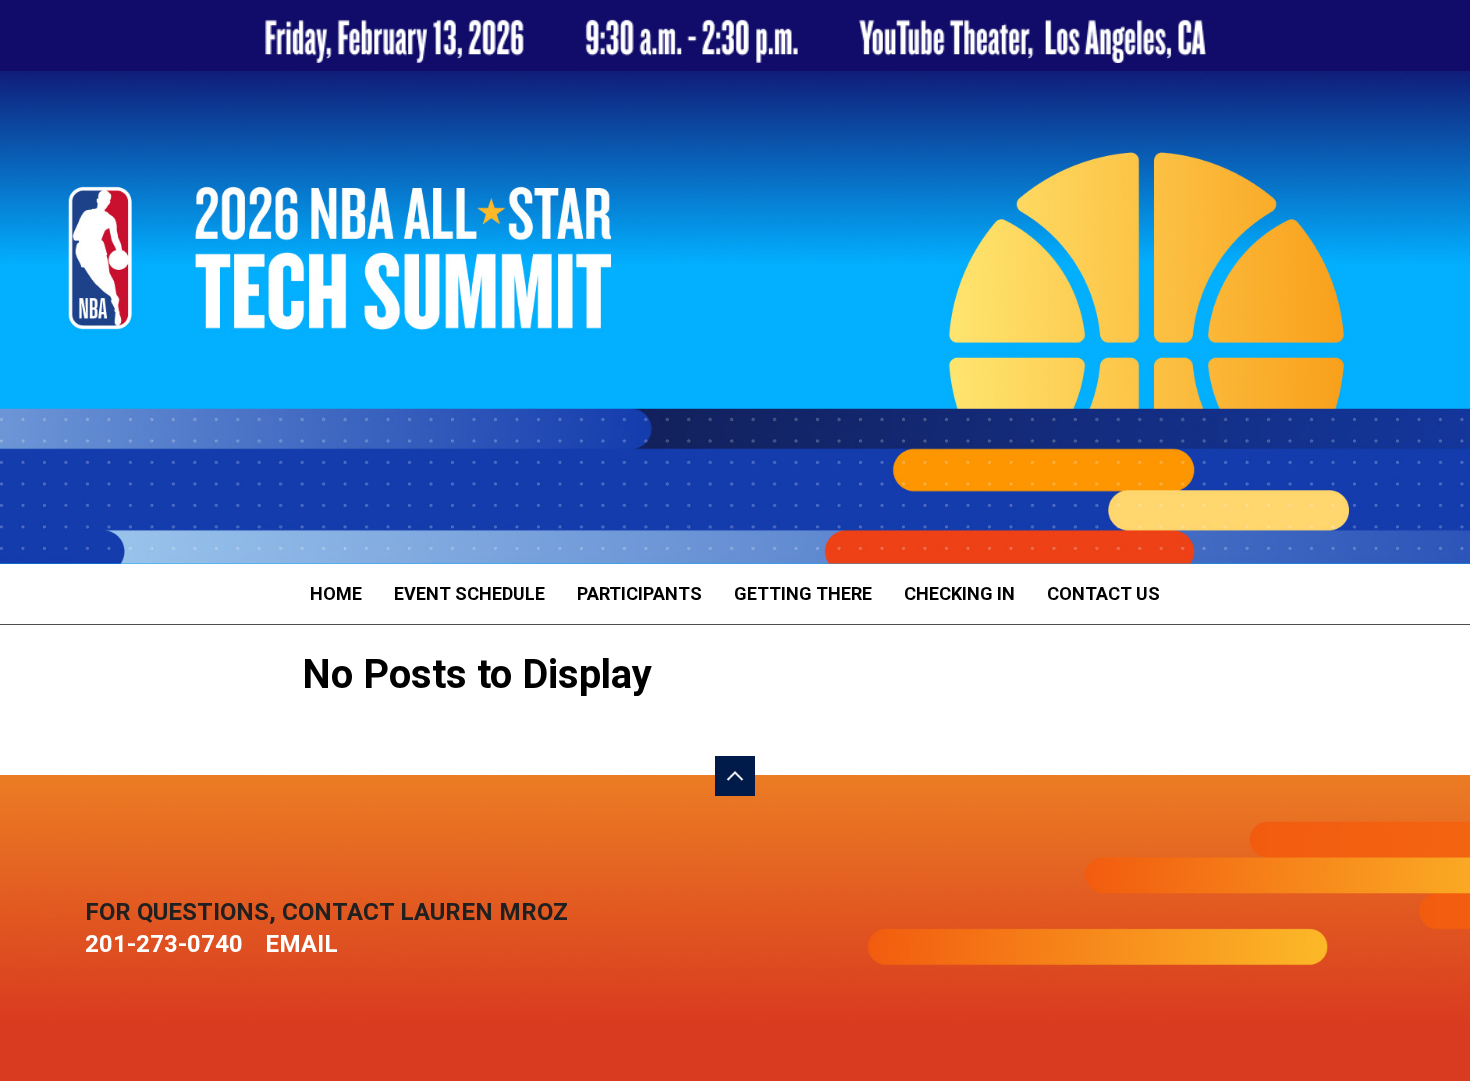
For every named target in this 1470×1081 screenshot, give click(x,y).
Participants (639, 593)
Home (336, 593)
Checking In (959, 593)
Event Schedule (469, 593)
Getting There (803, 593)
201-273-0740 (164, 944)
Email (301, 944)
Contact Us (1103, 593)
